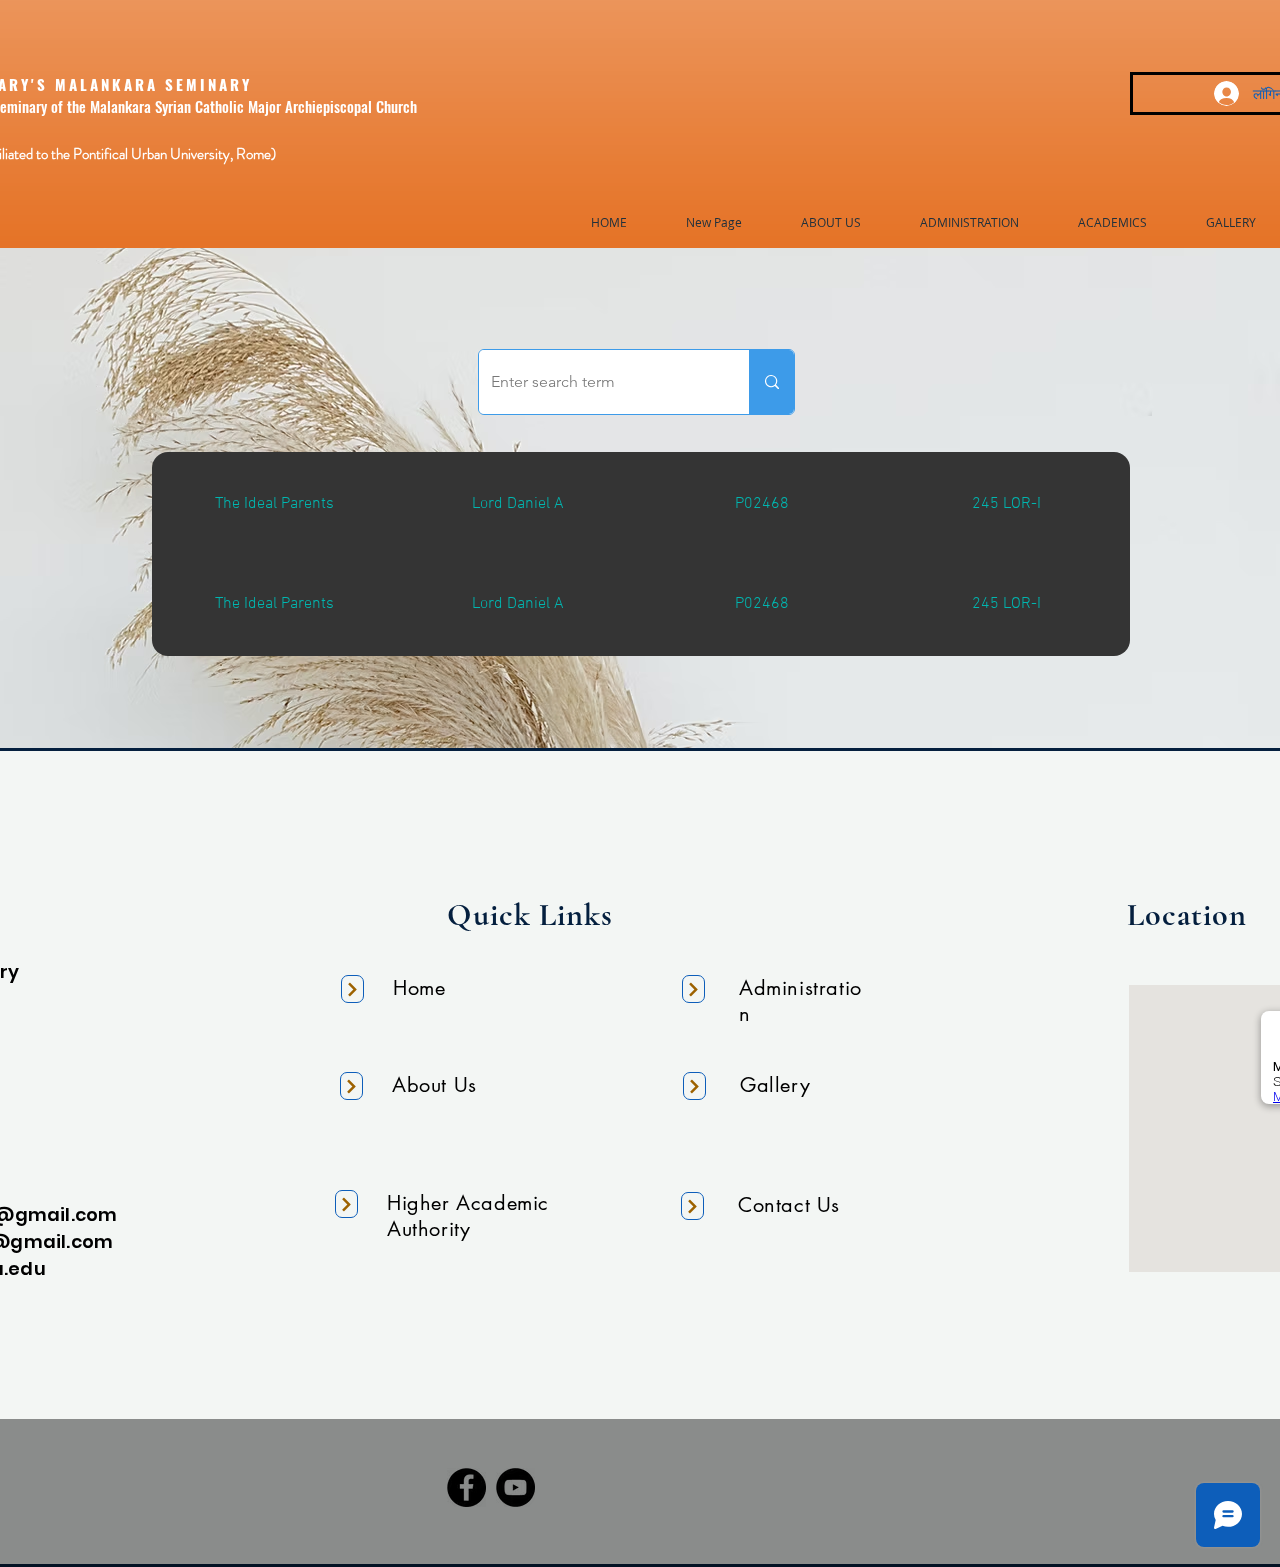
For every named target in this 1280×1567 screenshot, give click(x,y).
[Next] (352, 989)
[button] (830, 222)
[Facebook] (466, 1487)
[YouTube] (515, 1487)
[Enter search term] (771, 382)
